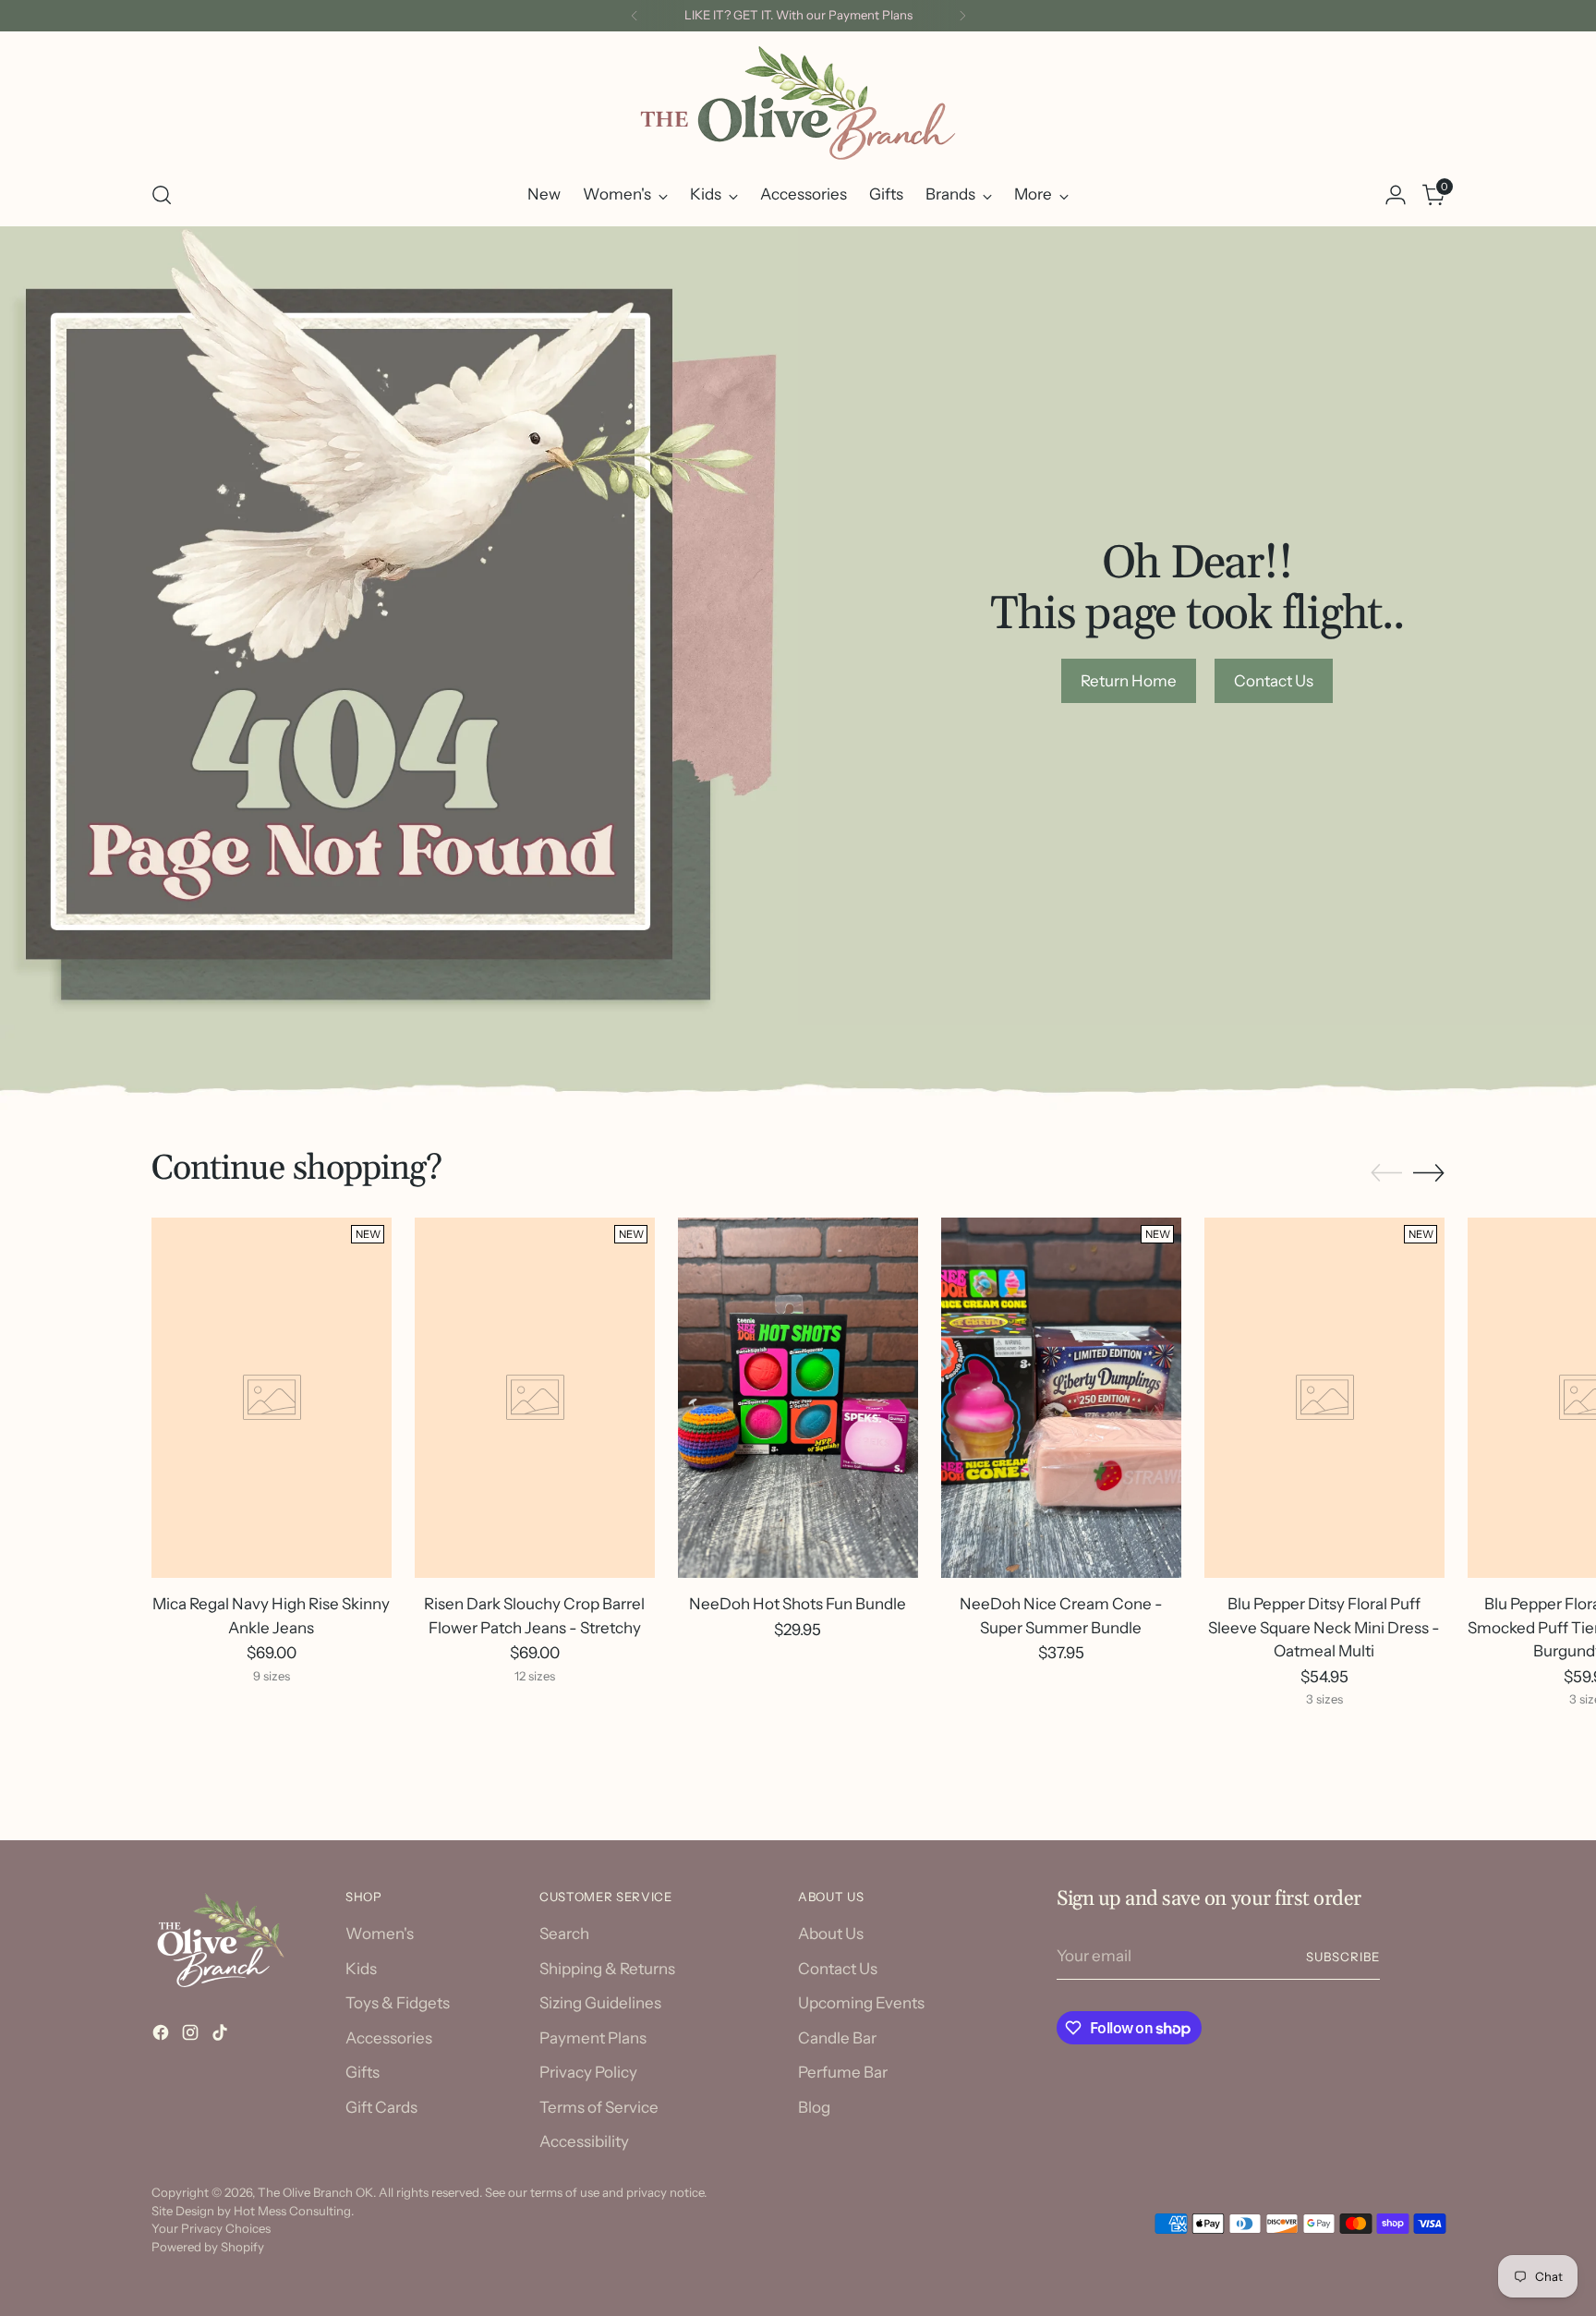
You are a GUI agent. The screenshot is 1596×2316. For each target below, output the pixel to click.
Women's (380, 1934)
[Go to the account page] (1396, 195)
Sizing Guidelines (600, 2003)
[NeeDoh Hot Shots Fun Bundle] (798, 1398)
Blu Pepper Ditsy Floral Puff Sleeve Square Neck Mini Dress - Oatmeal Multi (1324, 1627)
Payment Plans (593, 2038)
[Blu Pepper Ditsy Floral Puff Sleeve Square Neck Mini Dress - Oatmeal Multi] (1324, 1398)
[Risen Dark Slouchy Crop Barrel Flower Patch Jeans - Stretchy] (535, 1398)
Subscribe (1343, 1957)
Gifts (363, 2072)
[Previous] (635, 16)
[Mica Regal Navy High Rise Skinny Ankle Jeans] (272, 1398)
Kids (361, 1969)
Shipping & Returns (607, 1969)
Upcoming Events (861, 2003)
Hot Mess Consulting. (294, 2211)
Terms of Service (599, 2107)
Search (564, 1934)
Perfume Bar (843, 2072)
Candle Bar (837, 2038)
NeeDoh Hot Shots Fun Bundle (798, 1604)
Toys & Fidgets (398, 2003)
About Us (831, 1934)
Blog (814, 2107)
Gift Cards (381, 2107)
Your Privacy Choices (211, 2228)
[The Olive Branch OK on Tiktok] (222, 2036)
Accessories (389, 2038)
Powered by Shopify (208, 2247)
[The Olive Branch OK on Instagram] (192, 2036)
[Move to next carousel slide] (1429, 1172)
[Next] (962, 16)
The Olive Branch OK (315, 2192)
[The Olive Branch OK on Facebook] (163, 2036)
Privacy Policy (588, 2072)
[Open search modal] (162, 195)
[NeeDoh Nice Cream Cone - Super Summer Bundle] (1061, 1398)
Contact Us (838, 1969)
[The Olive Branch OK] (798, 103)
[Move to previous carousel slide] (1386, 1173)
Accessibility (584, 2141)
